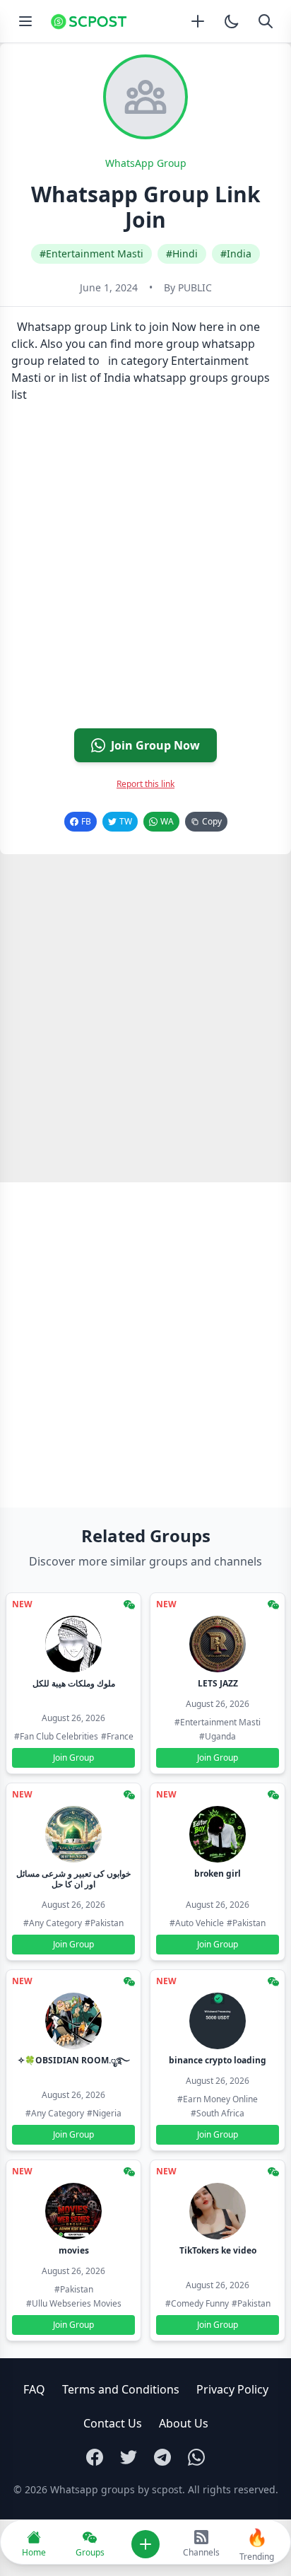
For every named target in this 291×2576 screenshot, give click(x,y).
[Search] (266, 21)
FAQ (34, 2389)
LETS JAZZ (218, 1683)
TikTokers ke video (218, 2250)
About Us (184, 2423)
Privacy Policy (232, 2389)
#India (236, 253)
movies (74, 2250)
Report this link (145, 784)
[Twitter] (129, 2457)
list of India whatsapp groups (150, 378)
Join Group (73, 1758)
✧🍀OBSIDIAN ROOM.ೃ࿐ (73, 2060)
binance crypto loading (218, 2060)
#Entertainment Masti (91, 253)
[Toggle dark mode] (232, 21)
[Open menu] (25, 21)
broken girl (218, 1873)
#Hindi (182, 253)
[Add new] (198, 21)
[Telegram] (162, 2457)
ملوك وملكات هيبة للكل (74, 1683)
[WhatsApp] (196, 2457)
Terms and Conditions (121, 2389)
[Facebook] (95, 2457)
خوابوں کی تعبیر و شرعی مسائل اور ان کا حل (73, 1879)
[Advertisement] (145, 571)
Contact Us (113, 2423)
